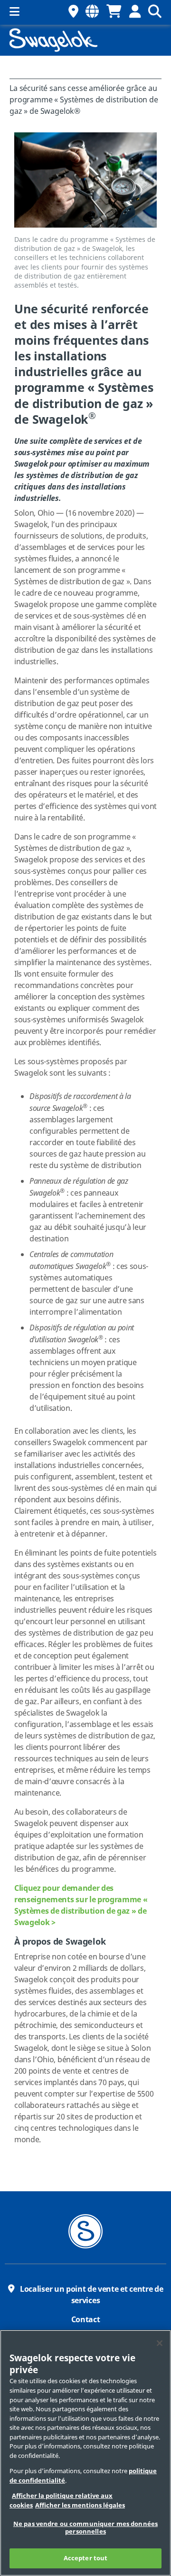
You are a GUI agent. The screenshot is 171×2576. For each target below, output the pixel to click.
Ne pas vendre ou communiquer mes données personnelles (85, 2528)
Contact (86, 2320)
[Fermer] (160, 2343)
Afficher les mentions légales (80, 2505)
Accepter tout (86, 2558)
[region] (85, 2453)
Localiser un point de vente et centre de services (91, 2295)
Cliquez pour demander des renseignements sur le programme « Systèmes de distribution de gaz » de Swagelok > (81, 1906)
